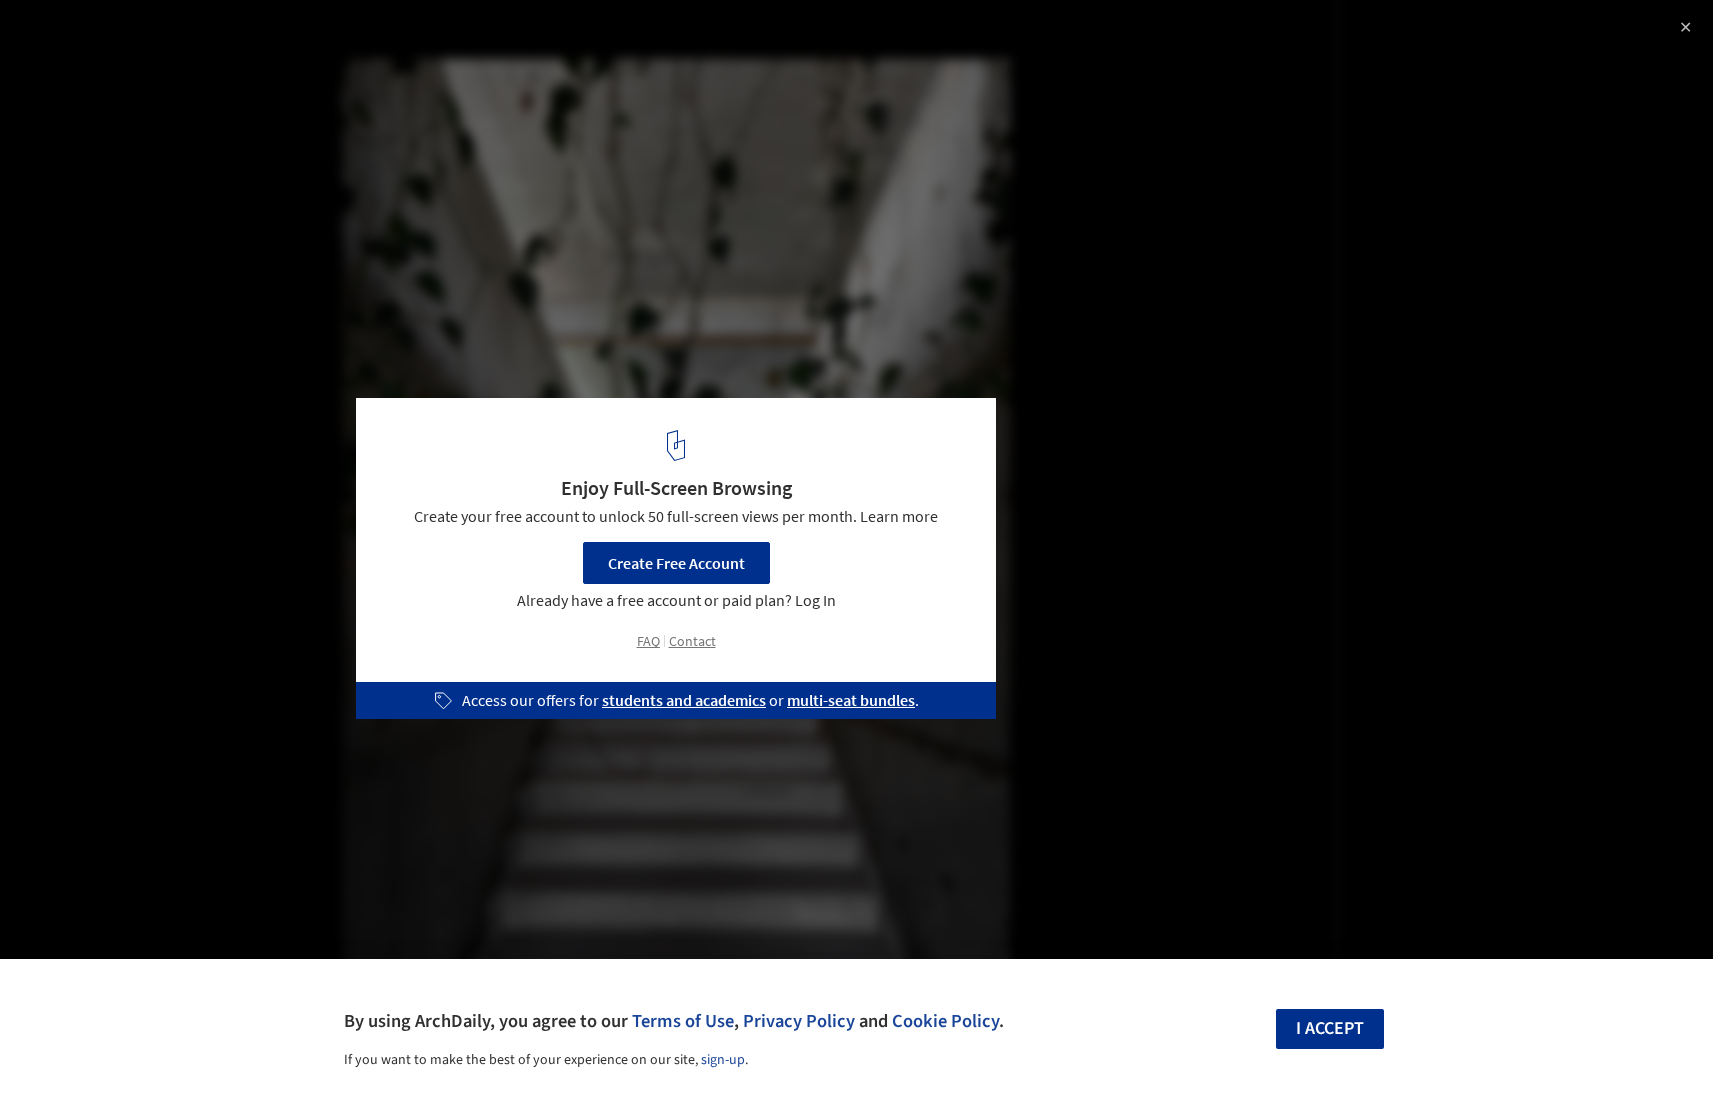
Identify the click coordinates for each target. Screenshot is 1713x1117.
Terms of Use (683, 1021)
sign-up (723, 1060)
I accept (1330, 1028)
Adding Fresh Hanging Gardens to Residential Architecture (247, 53)
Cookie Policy (945, 1021)
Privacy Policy (799, 1021)
